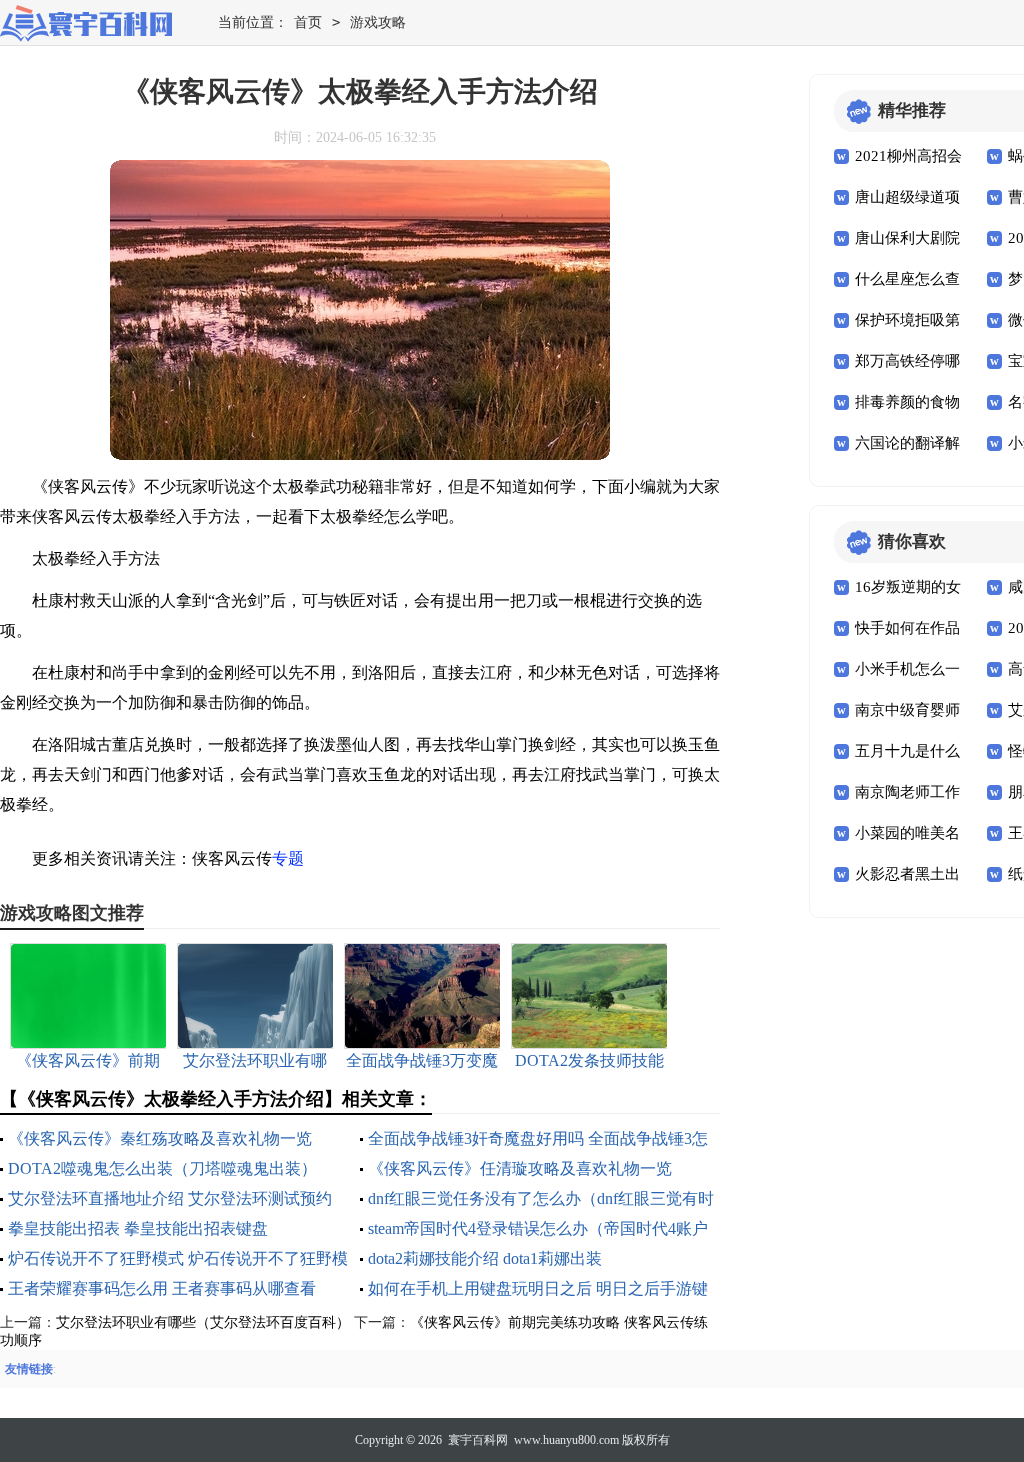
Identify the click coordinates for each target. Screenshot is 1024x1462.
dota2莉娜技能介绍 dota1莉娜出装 (485, 1258)
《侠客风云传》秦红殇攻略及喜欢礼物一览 (160, 1138)
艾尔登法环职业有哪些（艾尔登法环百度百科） (203, 1322)
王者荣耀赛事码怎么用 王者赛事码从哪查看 (162, 1288)
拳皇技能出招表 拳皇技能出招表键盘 (138, 1228)
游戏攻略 (378, 22)
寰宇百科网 (478, 1440)
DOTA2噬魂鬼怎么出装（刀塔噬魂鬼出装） (162, 1168)
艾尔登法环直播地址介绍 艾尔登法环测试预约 (170, 1198)
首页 (308, 22)
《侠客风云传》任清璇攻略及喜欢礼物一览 (520, 1168)
